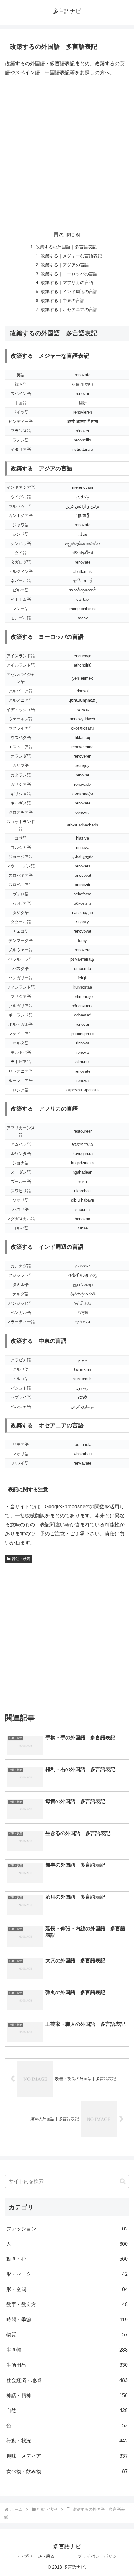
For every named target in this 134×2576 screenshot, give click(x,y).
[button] (123, 2181)
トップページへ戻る (35, 2556)
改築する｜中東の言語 (63, 301)
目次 (59, 234)
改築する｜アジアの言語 (65, 265)
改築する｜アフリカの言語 (67, 283)
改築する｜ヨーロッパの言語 (69, 274)
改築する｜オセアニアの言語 (69, 310)
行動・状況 (21, 1559)
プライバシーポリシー (99, 2556)
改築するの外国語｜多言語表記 (66, 247)
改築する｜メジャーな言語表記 (71, 256)
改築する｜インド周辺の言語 (69, 292)
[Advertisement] (67, 151)
